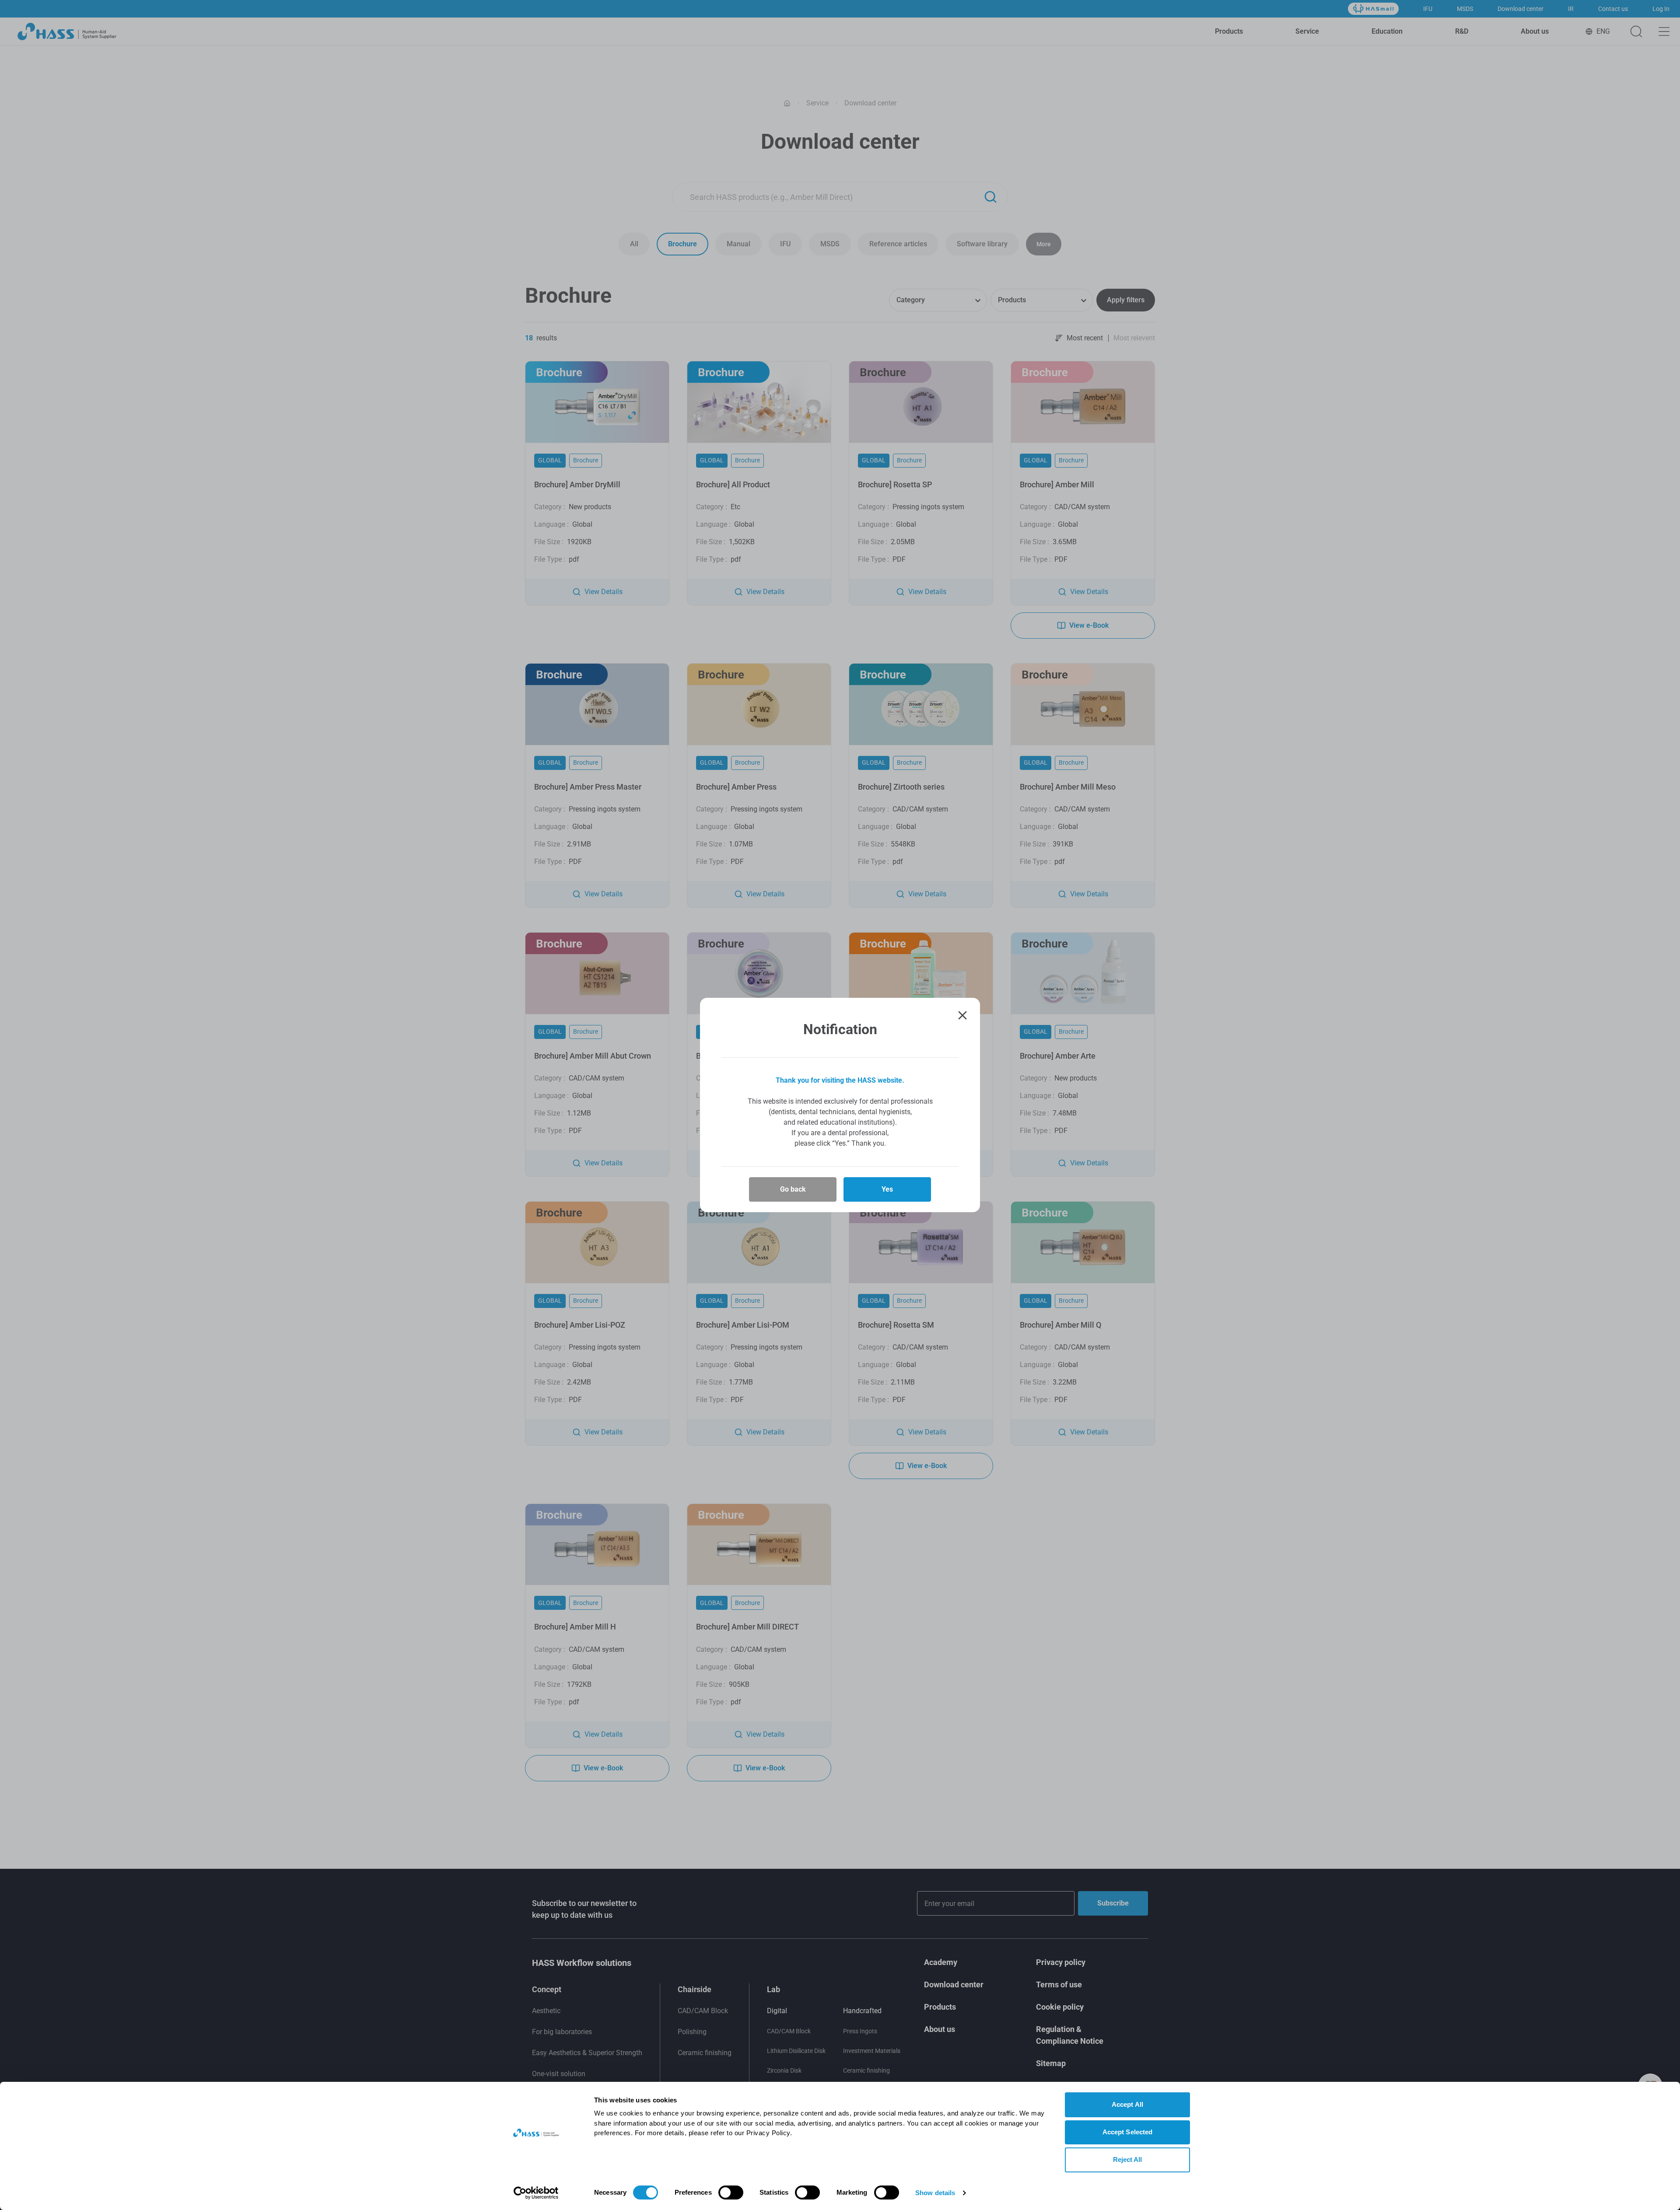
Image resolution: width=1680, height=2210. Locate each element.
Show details (935, 2193)
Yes (887, 1189)
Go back (793, 1189)
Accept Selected (1128, 2132)
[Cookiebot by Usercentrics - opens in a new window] (536, 2193)
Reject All (1128, 2159)
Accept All (1127, 2104)
